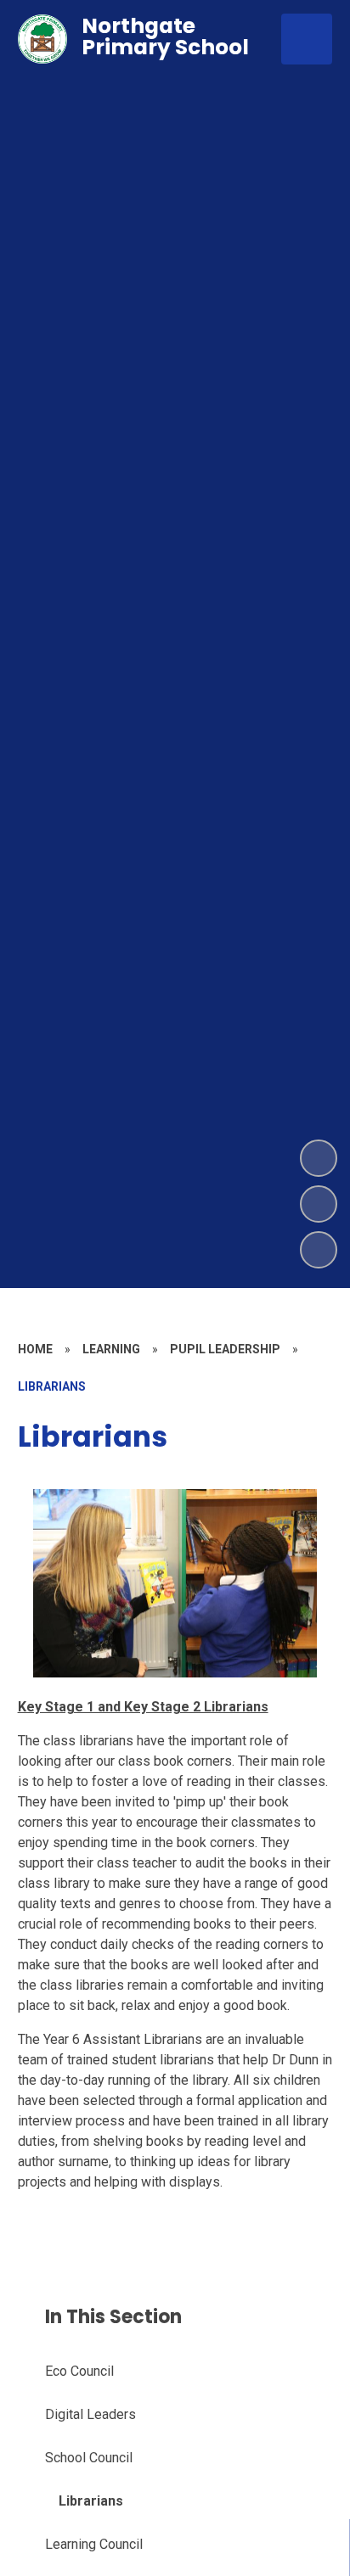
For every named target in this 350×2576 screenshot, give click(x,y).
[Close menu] (307, 39)
